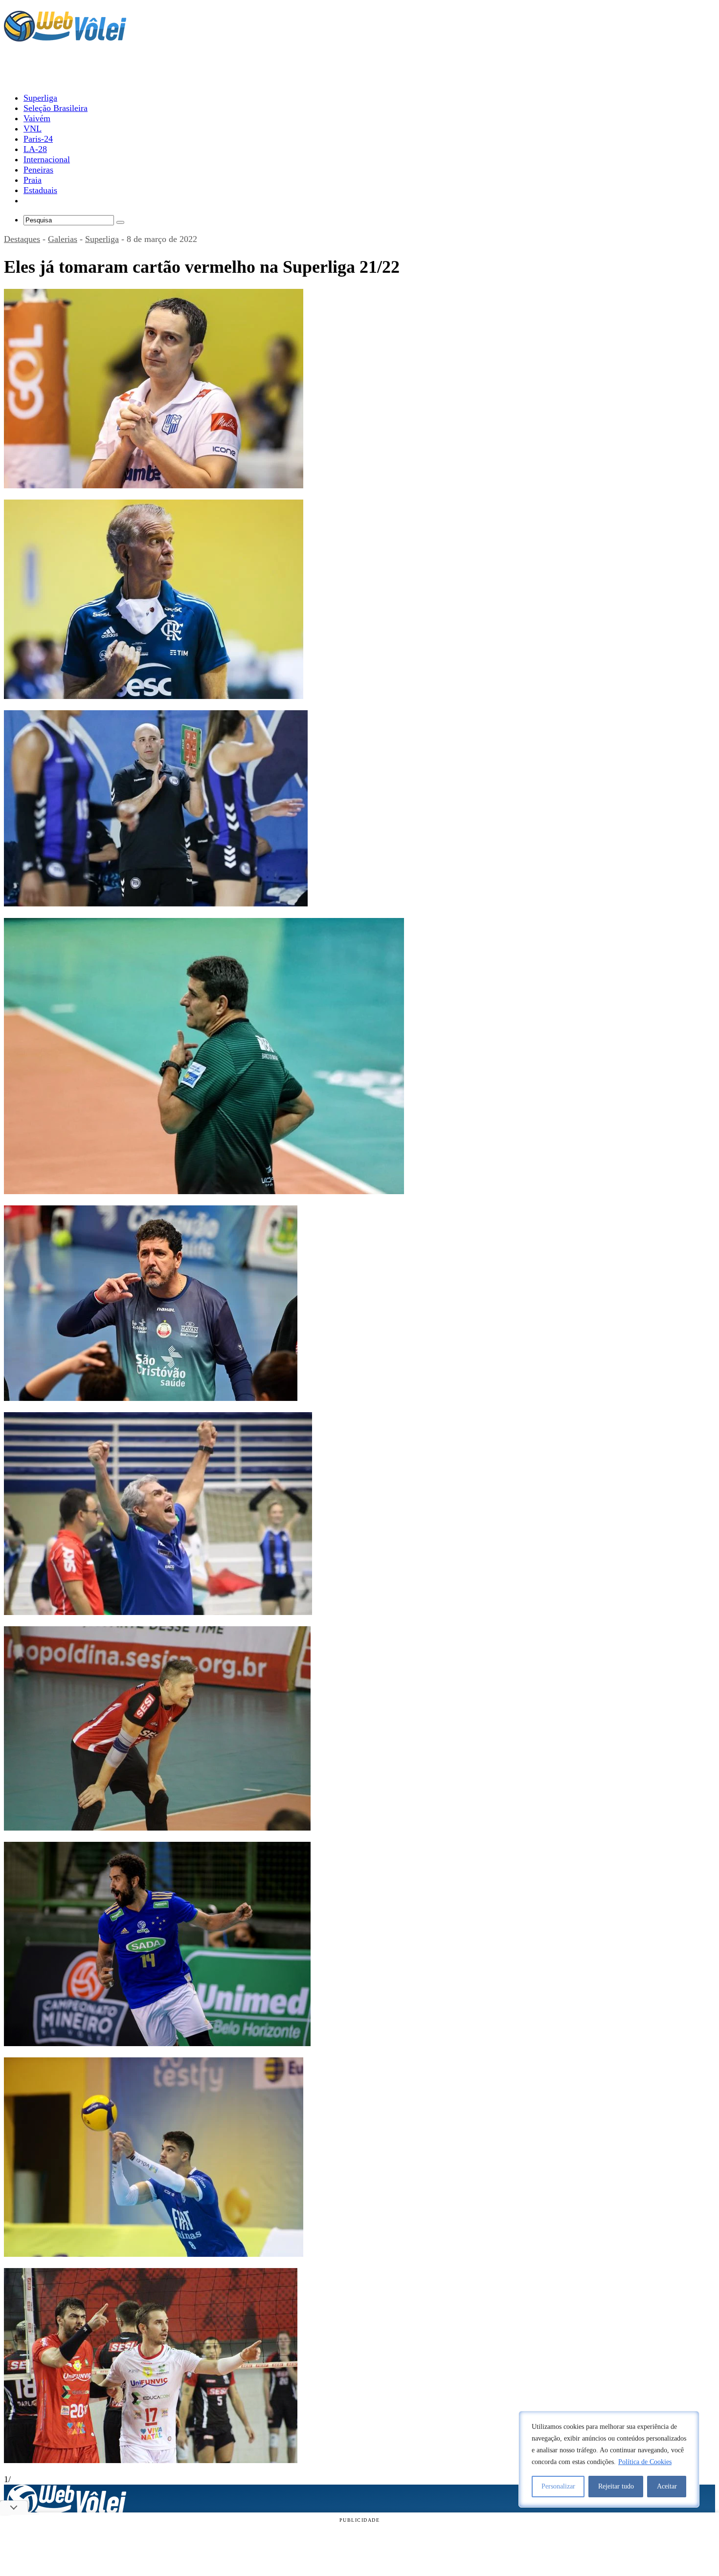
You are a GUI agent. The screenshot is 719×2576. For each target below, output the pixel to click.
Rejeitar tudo (616, 2486)
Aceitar (667, 2486)
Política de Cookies (645, 2462)
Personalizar (558, 2486)
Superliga (102, 239)
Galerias (63, 239)
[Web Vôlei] (65, 37)
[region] (609, 2459)
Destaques (22, 239)
